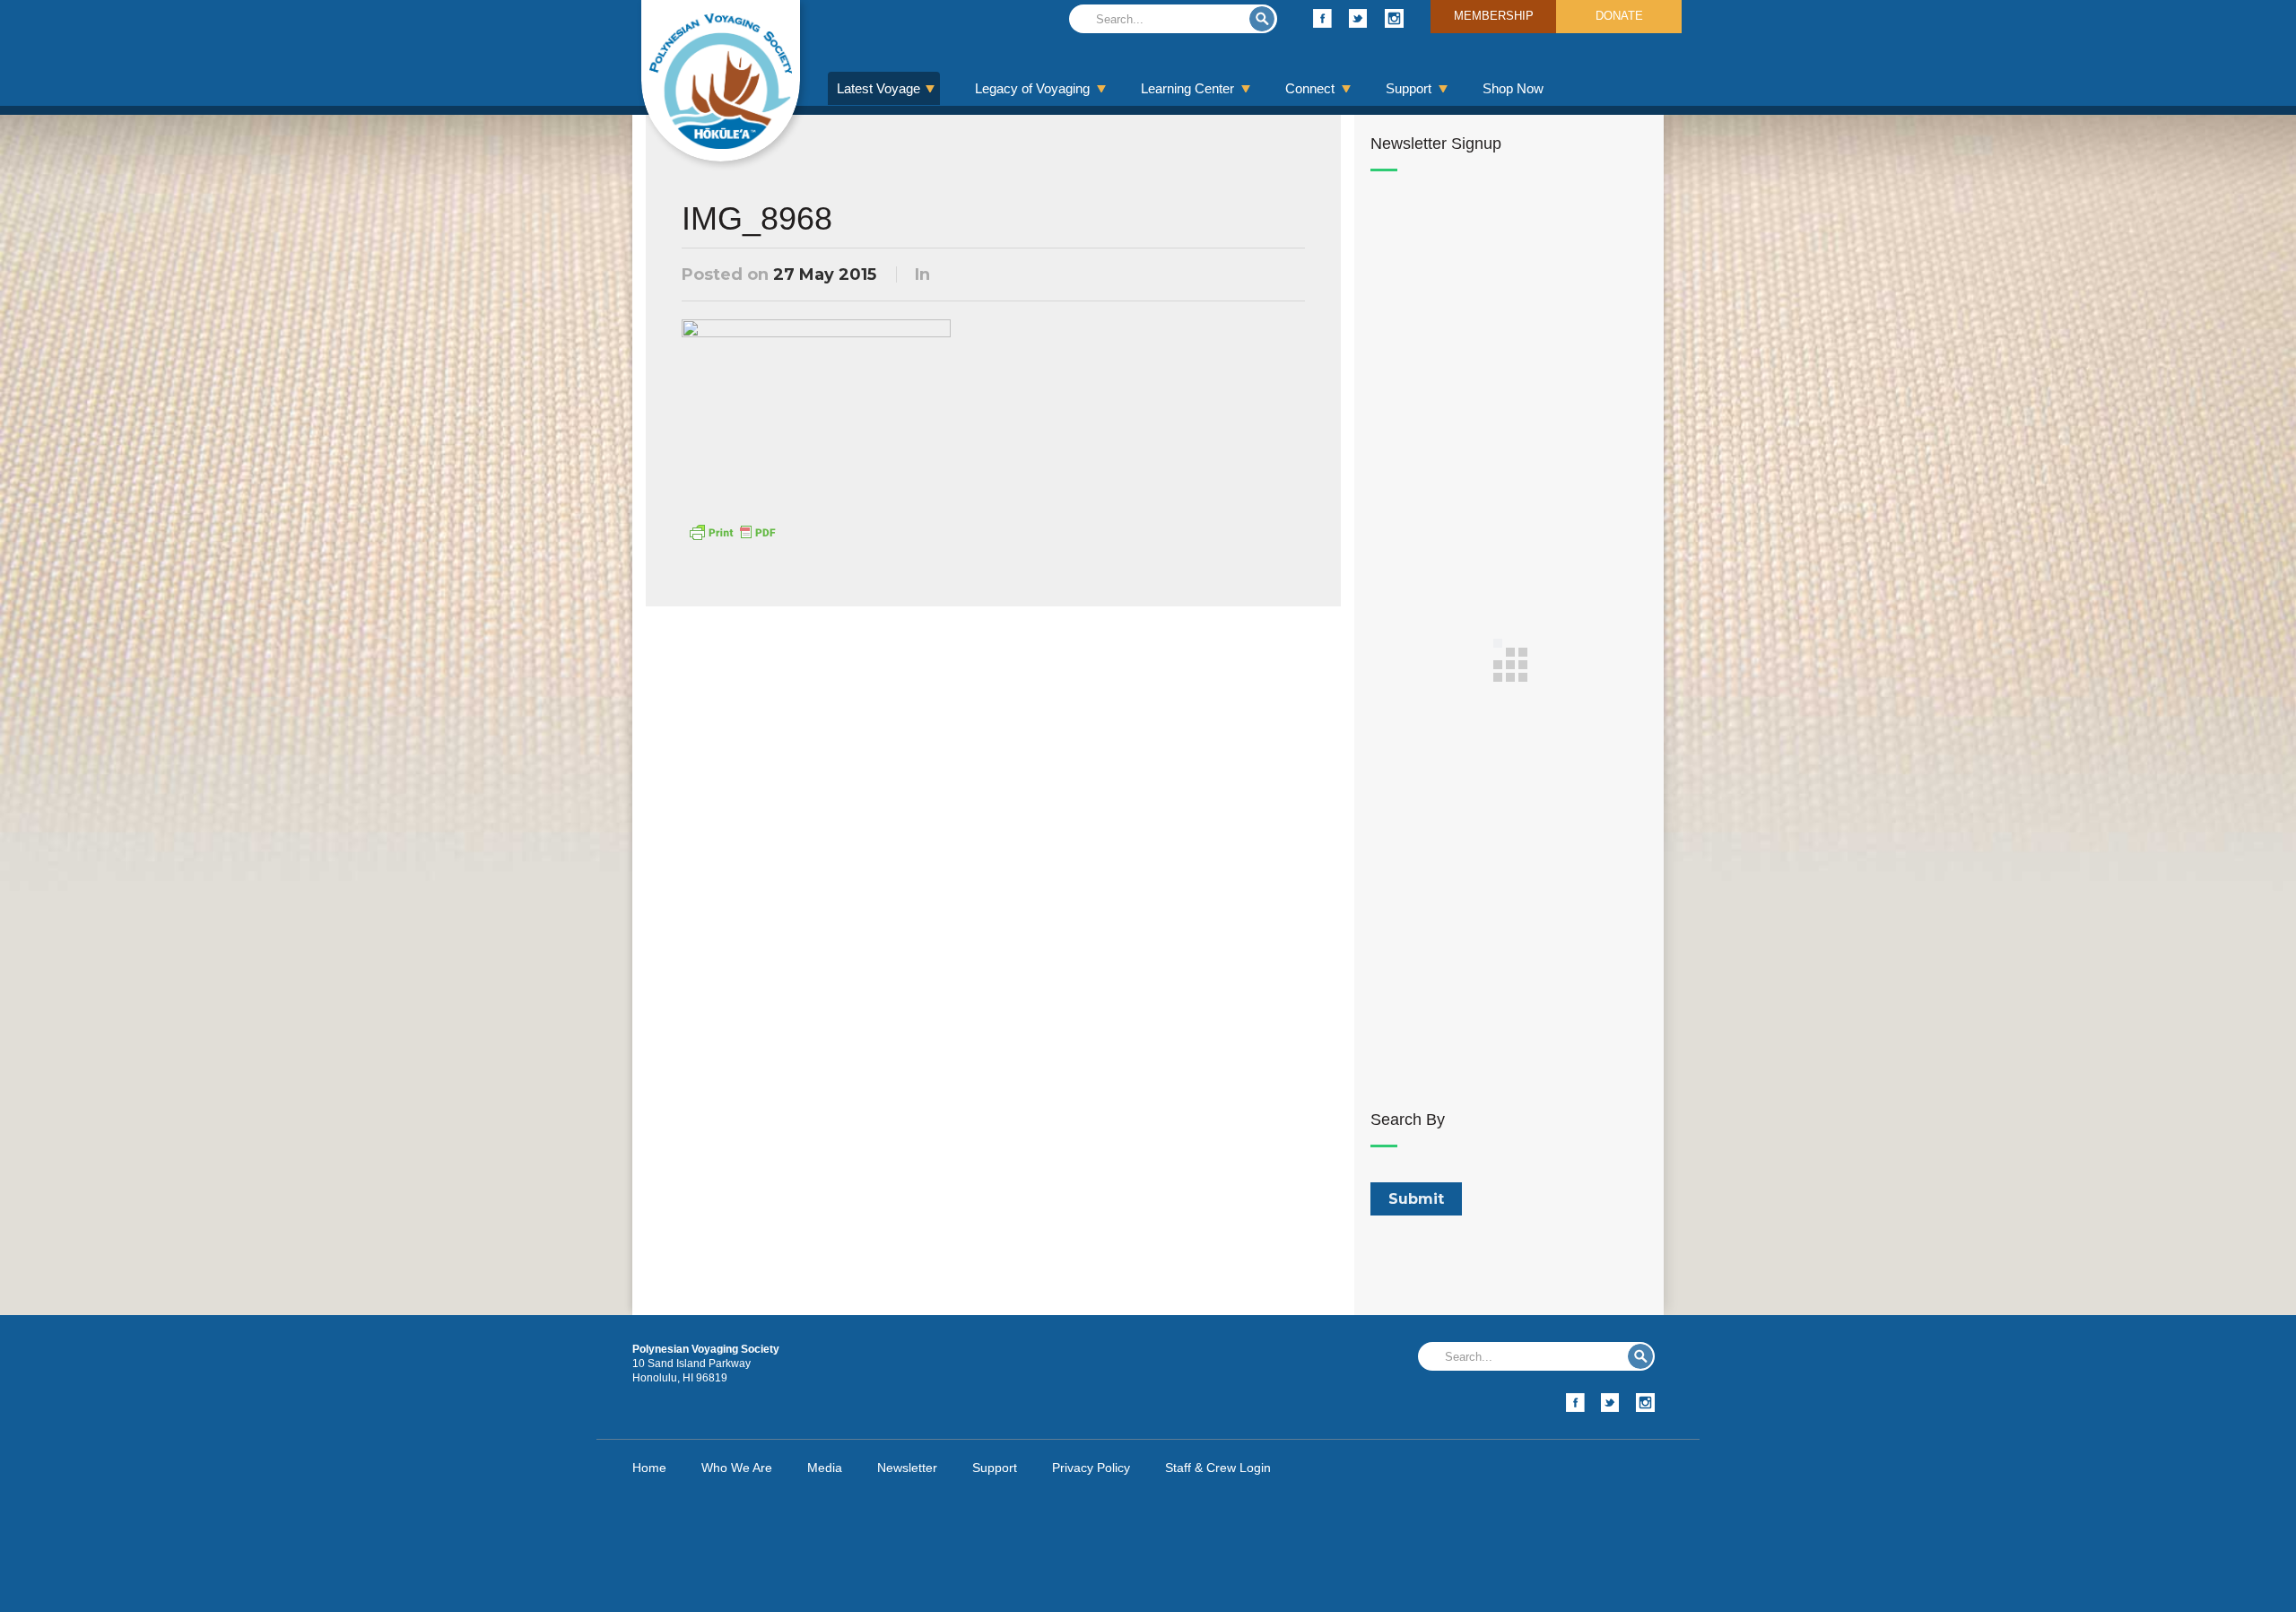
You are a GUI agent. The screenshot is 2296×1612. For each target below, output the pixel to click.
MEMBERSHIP (1494, 16)
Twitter (1358, 18)
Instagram (1394, 18)
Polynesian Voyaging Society (721, 81)
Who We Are (737, 1468)
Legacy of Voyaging (1032, 88)
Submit (1262, 19)
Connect (1310, 88)
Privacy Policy (1091, 1468)
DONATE (1619, 16)
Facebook (1322, 18)
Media (825, 1468)
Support (1409, 88)
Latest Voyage (878, 88)
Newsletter (907, 1468)
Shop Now (1513, 88)
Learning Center (1187, 88)
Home (649, 1468)
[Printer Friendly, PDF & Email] (732, 531)
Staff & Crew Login (1218, 1468)
